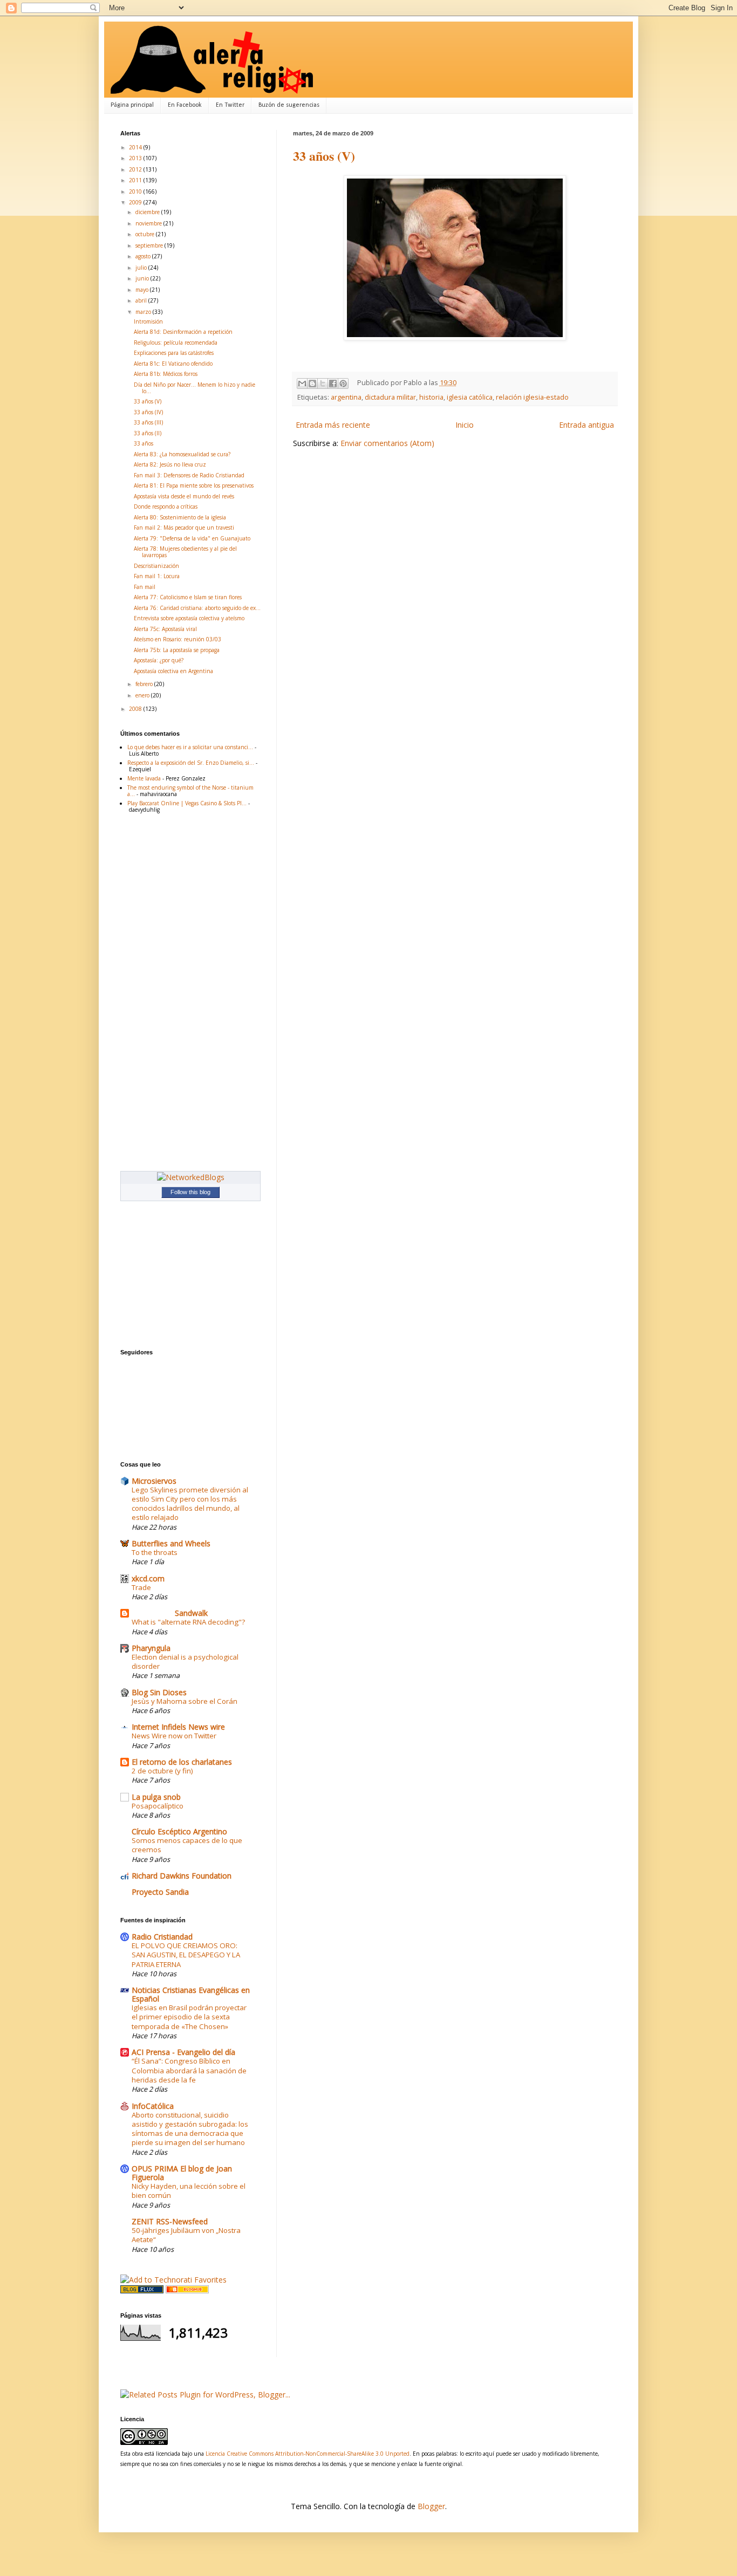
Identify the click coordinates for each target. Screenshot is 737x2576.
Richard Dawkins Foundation (182, 1876)
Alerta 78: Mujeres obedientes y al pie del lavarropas (185, 552)
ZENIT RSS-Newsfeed (170, 2221)
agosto (144, 256)
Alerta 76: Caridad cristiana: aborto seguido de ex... (197, 608)
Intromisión (148, 321)
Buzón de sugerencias (289, 105)
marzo (144, 312)
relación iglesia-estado (532, 397)
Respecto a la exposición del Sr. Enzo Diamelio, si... (191, 763)
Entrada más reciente (333, 425)
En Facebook (185, 105)
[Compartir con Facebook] (333, 383)
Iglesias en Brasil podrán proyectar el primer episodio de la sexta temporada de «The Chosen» (189, 2017)
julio (142, 268)
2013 (136, 158)
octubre (146, 234)
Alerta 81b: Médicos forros (166, 374)
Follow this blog (190, 1192)
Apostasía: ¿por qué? (159, 660)
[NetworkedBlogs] (191, 1177)
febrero (145, 684)
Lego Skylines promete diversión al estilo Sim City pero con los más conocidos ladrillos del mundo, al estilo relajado (190, 1504)
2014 (136, 147)
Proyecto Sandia (160, 1892)
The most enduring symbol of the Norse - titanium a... (190, 791)
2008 (136, 709)
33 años (144, 443)
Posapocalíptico (158, 1806)
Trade (141, 1587)
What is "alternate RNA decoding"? (188, 1622)
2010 (136, 191)
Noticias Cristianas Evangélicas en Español (191, 1994)
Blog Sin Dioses (159, 1692)
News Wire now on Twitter (174, 1736)
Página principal (132, 105)
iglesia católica (470, 397)
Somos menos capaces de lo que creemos (187, 1845)
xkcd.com (148, 1578)
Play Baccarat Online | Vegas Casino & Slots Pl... (187, 803)
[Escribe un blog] (312, 383)
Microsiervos (154, 1481)
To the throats (155, 1552)
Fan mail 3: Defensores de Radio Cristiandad (189, 475)
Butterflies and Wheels (171, 1543)
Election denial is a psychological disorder (185, 1662)
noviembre (149, 223)
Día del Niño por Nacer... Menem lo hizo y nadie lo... (195, 388)
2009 (136, 202)
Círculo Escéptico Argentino (179, 1831)
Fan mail (145, 587)
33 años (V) (324, 156)
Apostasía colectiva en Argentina (173, 671)
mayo (143, 290)
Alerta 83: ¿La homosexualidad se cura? (182, 454)
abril (142, 300)
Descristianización (156, 566)
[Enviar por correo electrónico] (302, 383)
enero (143, 695)
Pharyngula (151, 1648)
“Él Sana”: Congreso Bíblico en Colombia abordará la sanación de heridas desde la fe (189, 2070)
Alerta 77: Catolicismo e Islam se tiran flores (188, 597)
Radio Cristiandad (162, 1937)
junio (143, 278)
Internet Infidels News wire (178, 1727)
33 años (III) (148, 422)
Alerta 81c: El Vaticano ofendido (173, 364)
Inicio (465, 425)
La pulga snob (156, 1797)
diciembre (148, 212)
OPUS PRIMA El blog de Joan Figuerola (182, 2173)
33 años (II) (148, 433)
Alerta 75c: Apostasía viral (165, 629)
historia (431, 397)
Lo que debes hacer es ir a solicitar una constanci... (190, 747)
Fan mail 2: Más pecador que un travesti (184, 527)
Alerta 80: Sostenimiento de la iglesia (180, 517)
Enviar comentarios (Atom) (387, 443)
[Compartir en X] (323, 383)
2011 (136, 180)
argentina (346, 397)
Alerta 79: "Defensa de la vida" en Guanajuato (192, 538)
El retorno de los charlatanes (182, 1762)
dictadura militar (390, 397)
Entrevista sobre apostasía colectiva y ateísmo (189, 618)
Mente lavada (144, 778)
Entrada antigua (586, 425)
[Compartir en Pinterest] (343, 383)
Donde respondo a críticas (166, 506)
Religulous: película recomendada (176, 342)
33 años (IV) (148, 412)
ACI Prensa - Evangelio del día (183, 2052)
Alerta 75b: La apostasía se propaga (177, 650)
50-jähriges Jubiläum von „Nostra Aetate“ (186, 2235)
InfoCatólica (153, 2106)
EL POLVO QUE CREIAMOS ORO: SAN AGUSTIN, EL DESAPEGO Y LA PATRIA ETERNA (186, 1955)
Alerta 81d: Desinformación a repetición (183, 332)
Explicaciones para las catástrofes (174, 353)
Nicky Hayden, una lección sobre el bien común (189, 2191)
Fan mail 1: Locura (157, 576)
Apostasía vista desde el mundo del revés (184, 496)
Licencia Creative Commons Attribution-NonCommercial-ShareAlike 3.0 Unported (308, 2454)
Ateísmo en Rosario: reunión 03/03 (178, 639)
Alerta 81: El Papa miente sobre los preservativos (194, 485)
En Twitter (230, 105)
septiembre (150, 245)
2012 (136, 169)
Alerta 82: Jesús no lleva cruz (170, 464)
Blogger (431, 2506)
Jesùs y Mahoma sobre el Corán (185, 1701)
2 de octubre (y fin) (162, 1771)
